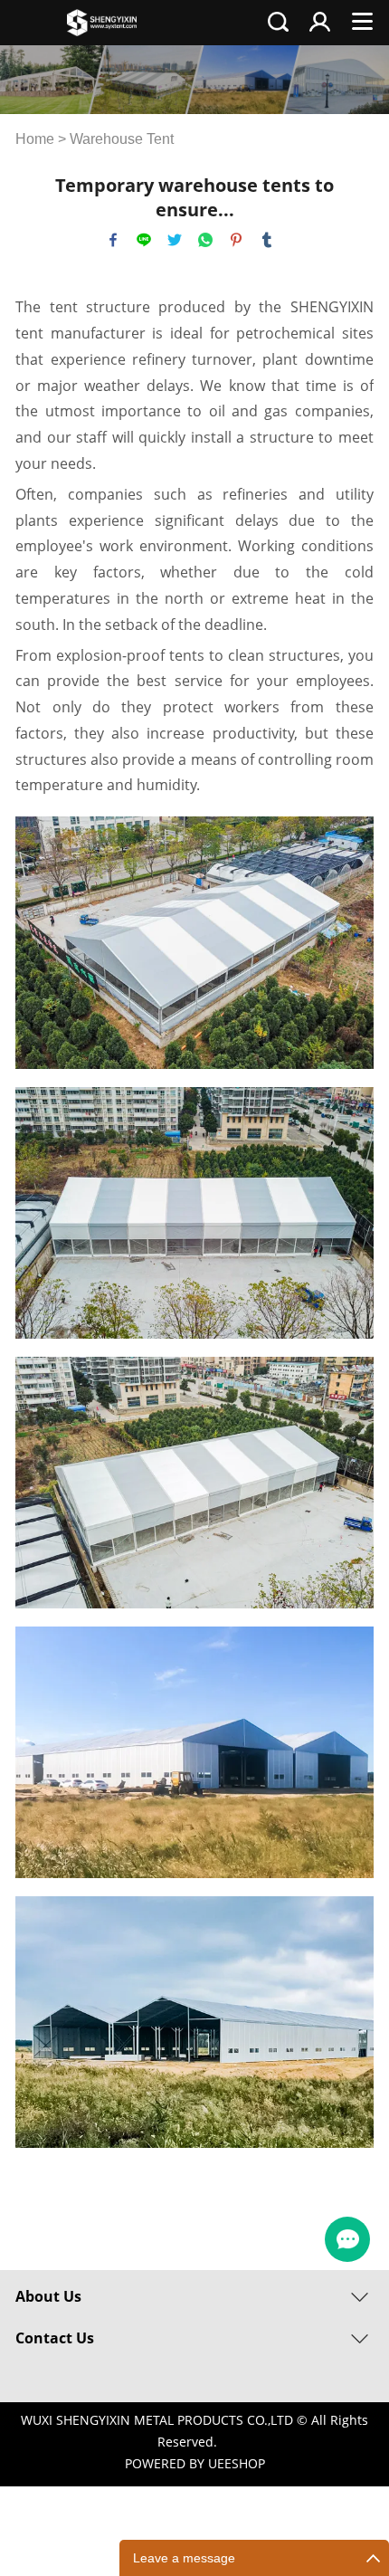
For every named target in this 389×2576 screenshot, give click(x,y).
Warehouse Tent (122, 139)
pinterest (236, 240)
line (144, 240)
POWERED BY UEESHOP (195, 2463)
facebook (113, 240)
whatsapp (205, 240)
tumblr (267, 240)
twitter (175, 240)
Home (35, 139)
